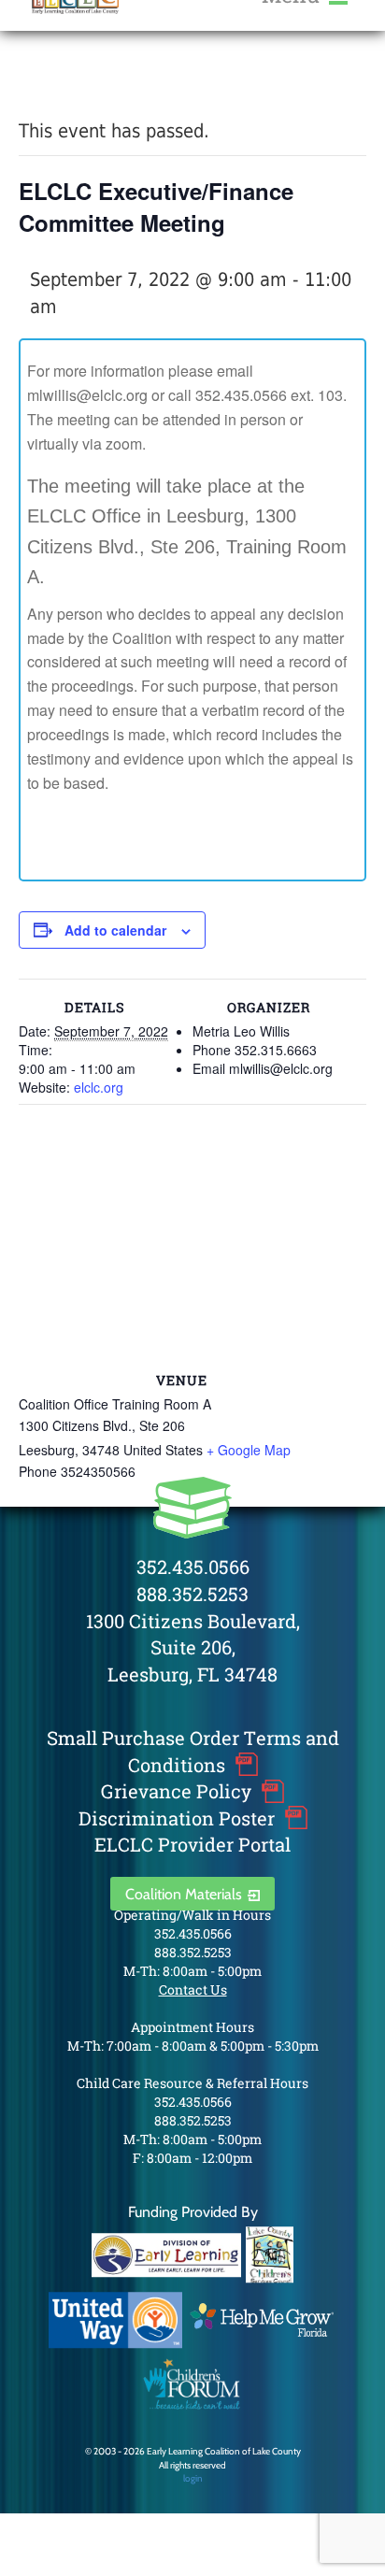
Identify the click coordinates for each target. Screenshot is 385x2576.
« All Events (61, 83)
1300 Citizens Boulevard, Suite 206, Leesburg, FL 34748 (193, 1647)
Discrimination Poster (177, 1818)
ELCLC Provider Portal (192, 1844)
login (193, 2478)
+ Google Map (249, 1450)
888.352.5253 (192, 1594)
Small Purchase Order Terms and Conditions (193, 1751)
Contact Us (193, 1989)
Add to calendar (115, 930)
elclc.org (99, 1087)
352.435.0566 (193, 1567)
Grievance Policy (176, 1791)
